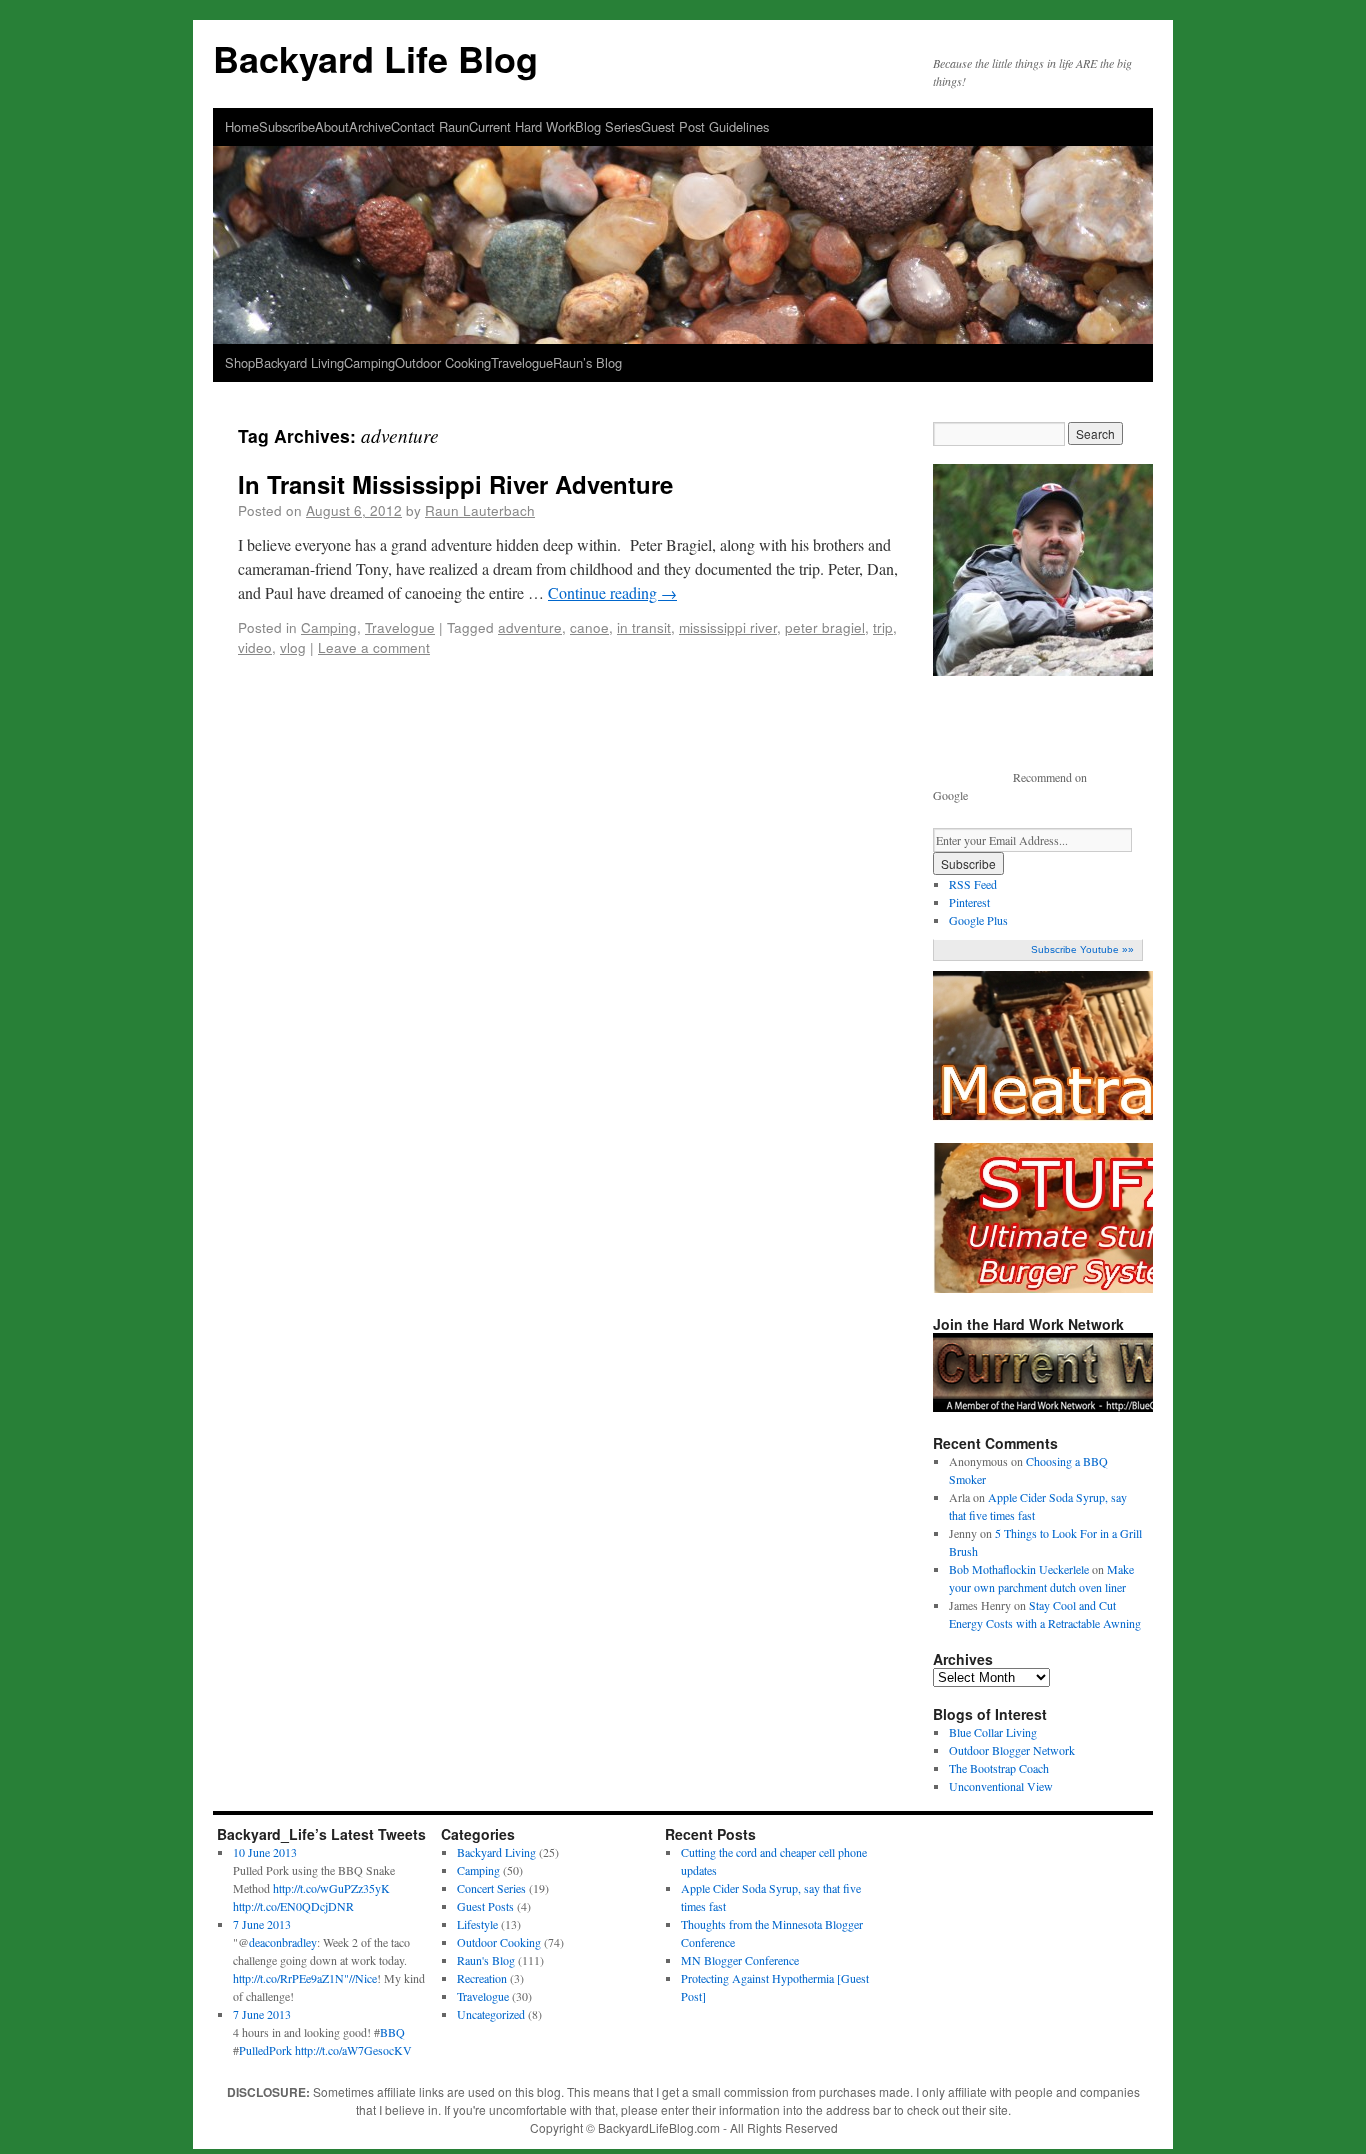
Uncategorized (491, 2014)
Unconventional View (1001, 1786)
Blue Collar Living (993, 1732)
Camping (369, 362)
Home (242, 126)
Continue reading (612, 592)
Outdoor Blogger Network (1012, 1750)
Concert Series (491, 1888)
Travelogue (522, 362)
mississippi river (728, 627)
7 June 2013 (262, 1924)
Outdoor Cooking (443, 362)
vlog (293, 647)
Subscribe (287, 126)
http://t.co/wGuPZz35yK (331, 1888)
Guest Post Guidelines (705, 126)
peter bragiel (825, 627)
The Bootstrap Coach (999, 1768)
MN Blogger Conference (740, 1960)
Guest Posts (485, 1906)
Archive (370, 126)
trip (883, 627)
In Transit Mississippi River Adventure (455, 484)
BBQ (392, 2032)
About (332, 126)
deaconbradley (283, 1942)
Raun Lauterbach (480, 510)
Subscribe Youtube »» (1082, 949)
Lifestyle (477, 1924)
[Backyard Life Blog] (683, 192)
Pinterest (969, 902)
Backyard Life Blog (375, 58)
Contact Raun (430, 126)
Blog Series (608, 126)
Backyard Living (299, 362)
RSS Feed (973, 884)
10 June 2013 (265, 1852)
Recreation (482, 1978)
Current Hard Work (522, 126)
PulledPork (265, 2050)
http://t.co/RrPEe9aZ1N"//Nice (305, 1978)
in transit (644, 627)
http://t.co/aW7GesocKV (353, 2050)
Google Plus (978, 920)
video (255, 647)
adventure (530, 627)
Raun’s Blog (587, 362)
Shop (240, 362)
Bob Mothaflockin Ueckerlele (1019, 1569)
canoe (589, 627)
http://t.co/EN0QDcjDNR (293, 1906)
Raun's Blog (486, 1960)
